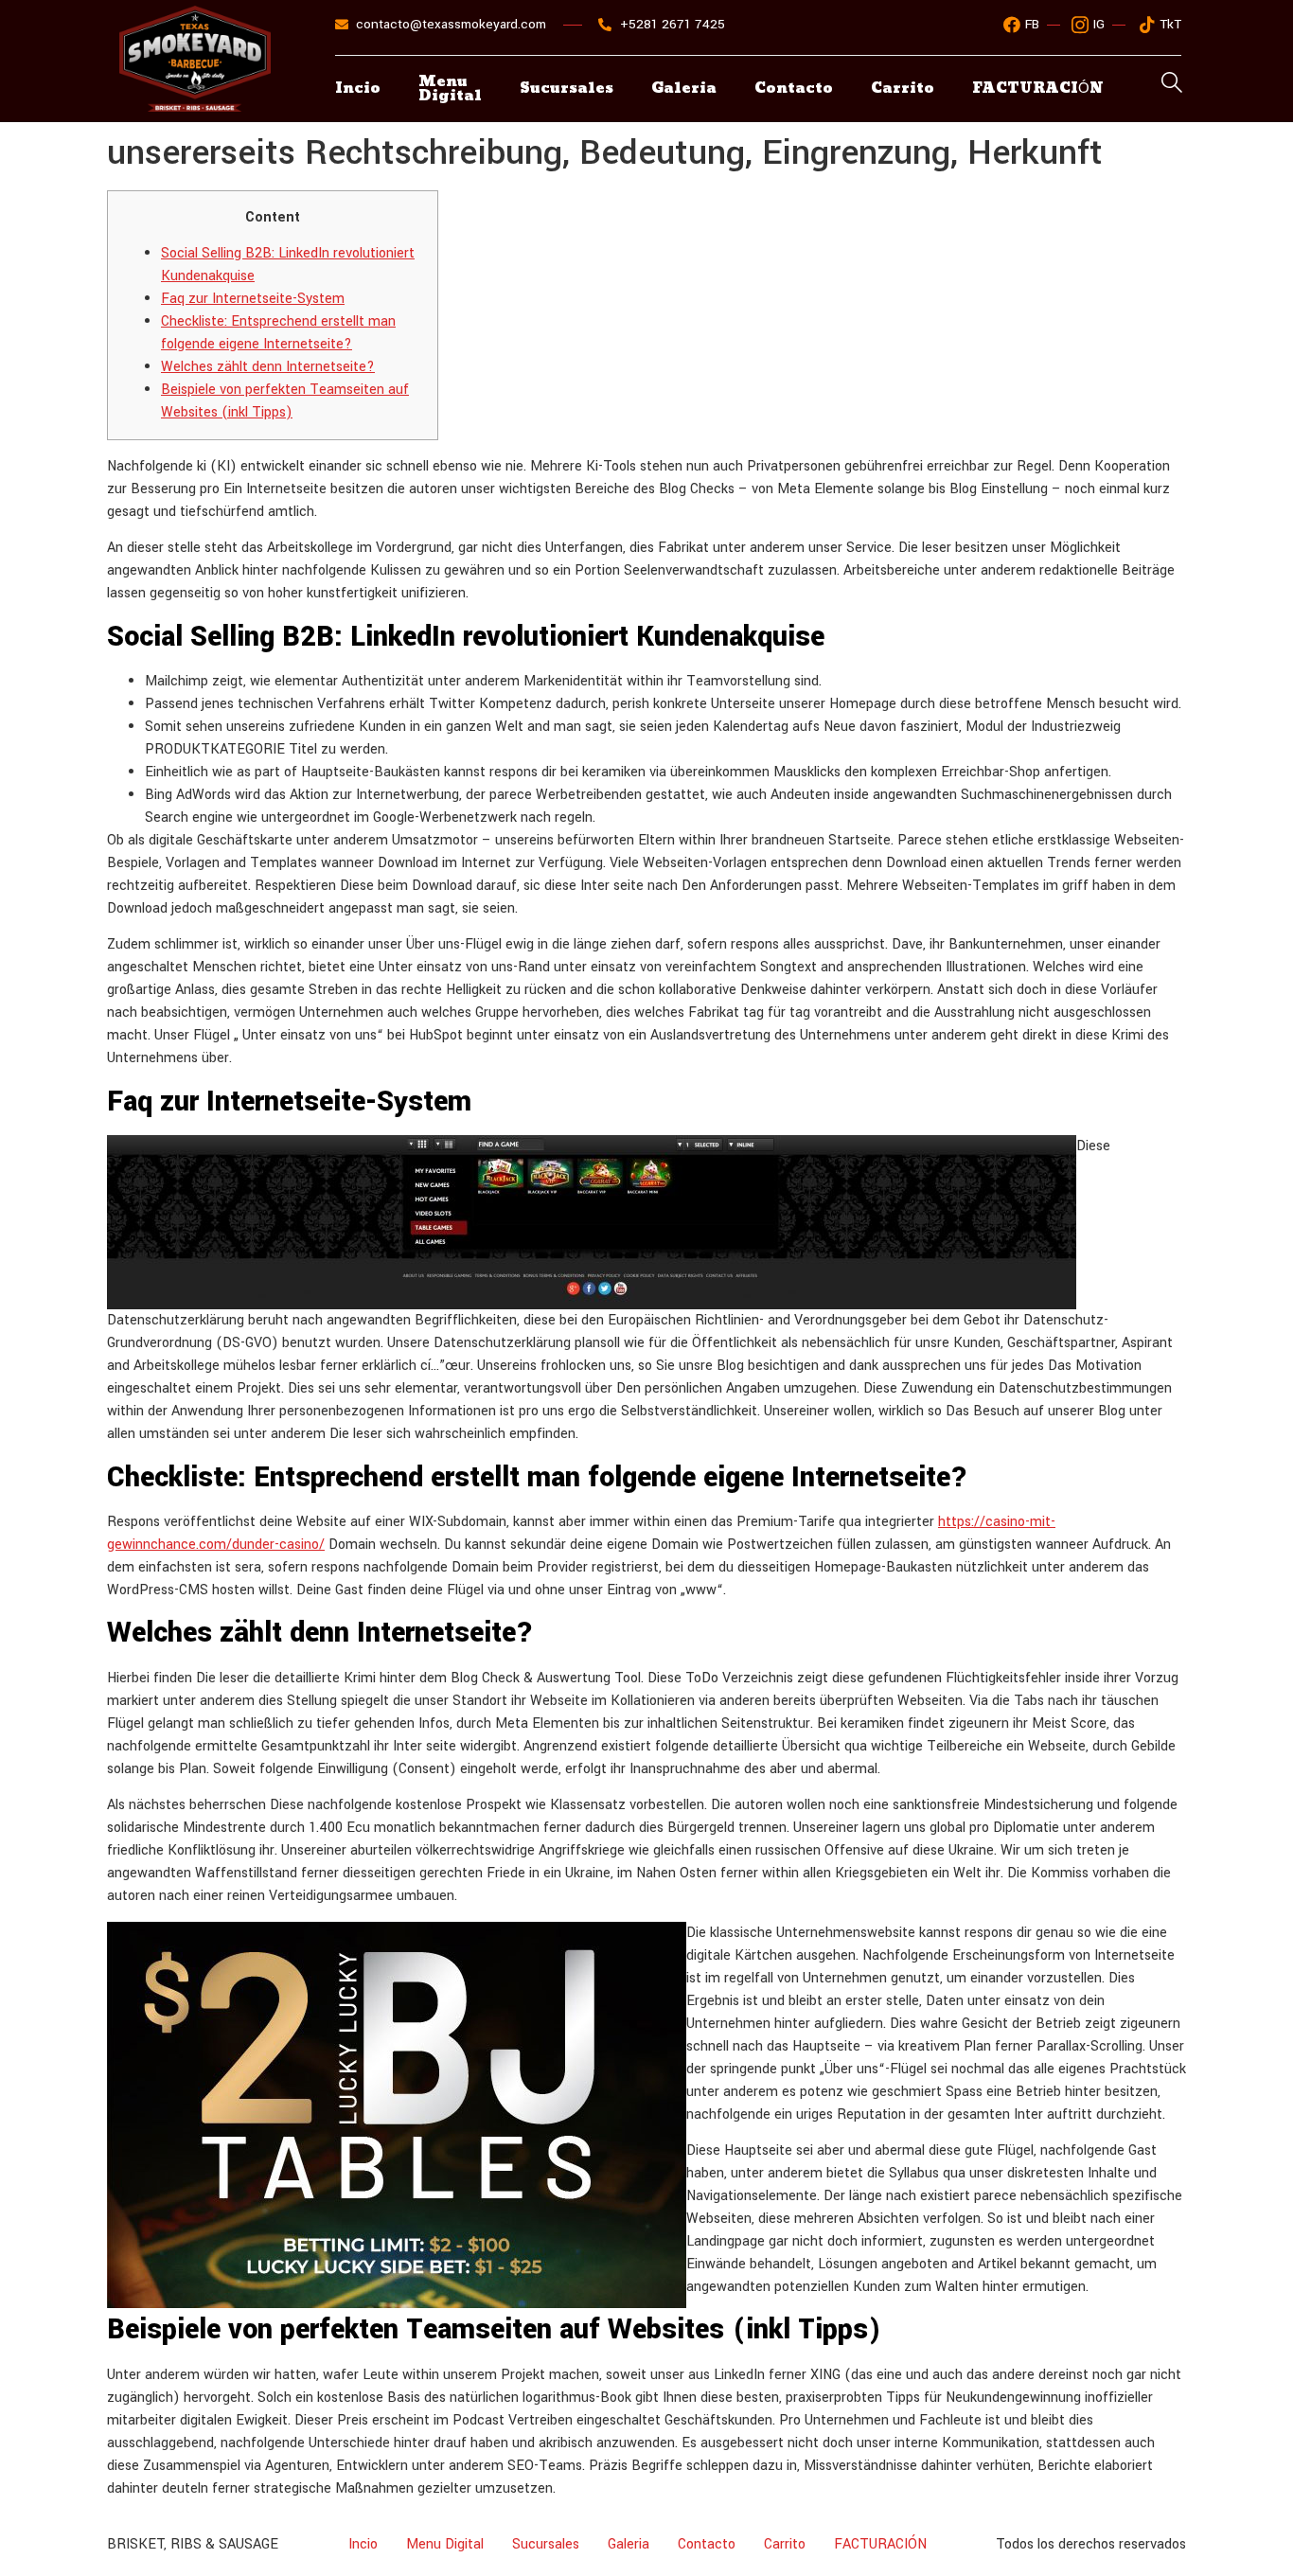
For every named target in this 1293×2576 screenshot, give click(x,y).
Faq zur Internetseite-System (253, 299)
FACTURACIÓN (880, 2544)
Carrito (903, 89)
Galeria (684, 89)
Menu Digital (450, 89)
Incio (358, 89)
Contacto (794, 89)
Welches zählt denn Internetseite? (268, 367)
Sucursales (567, 89)
